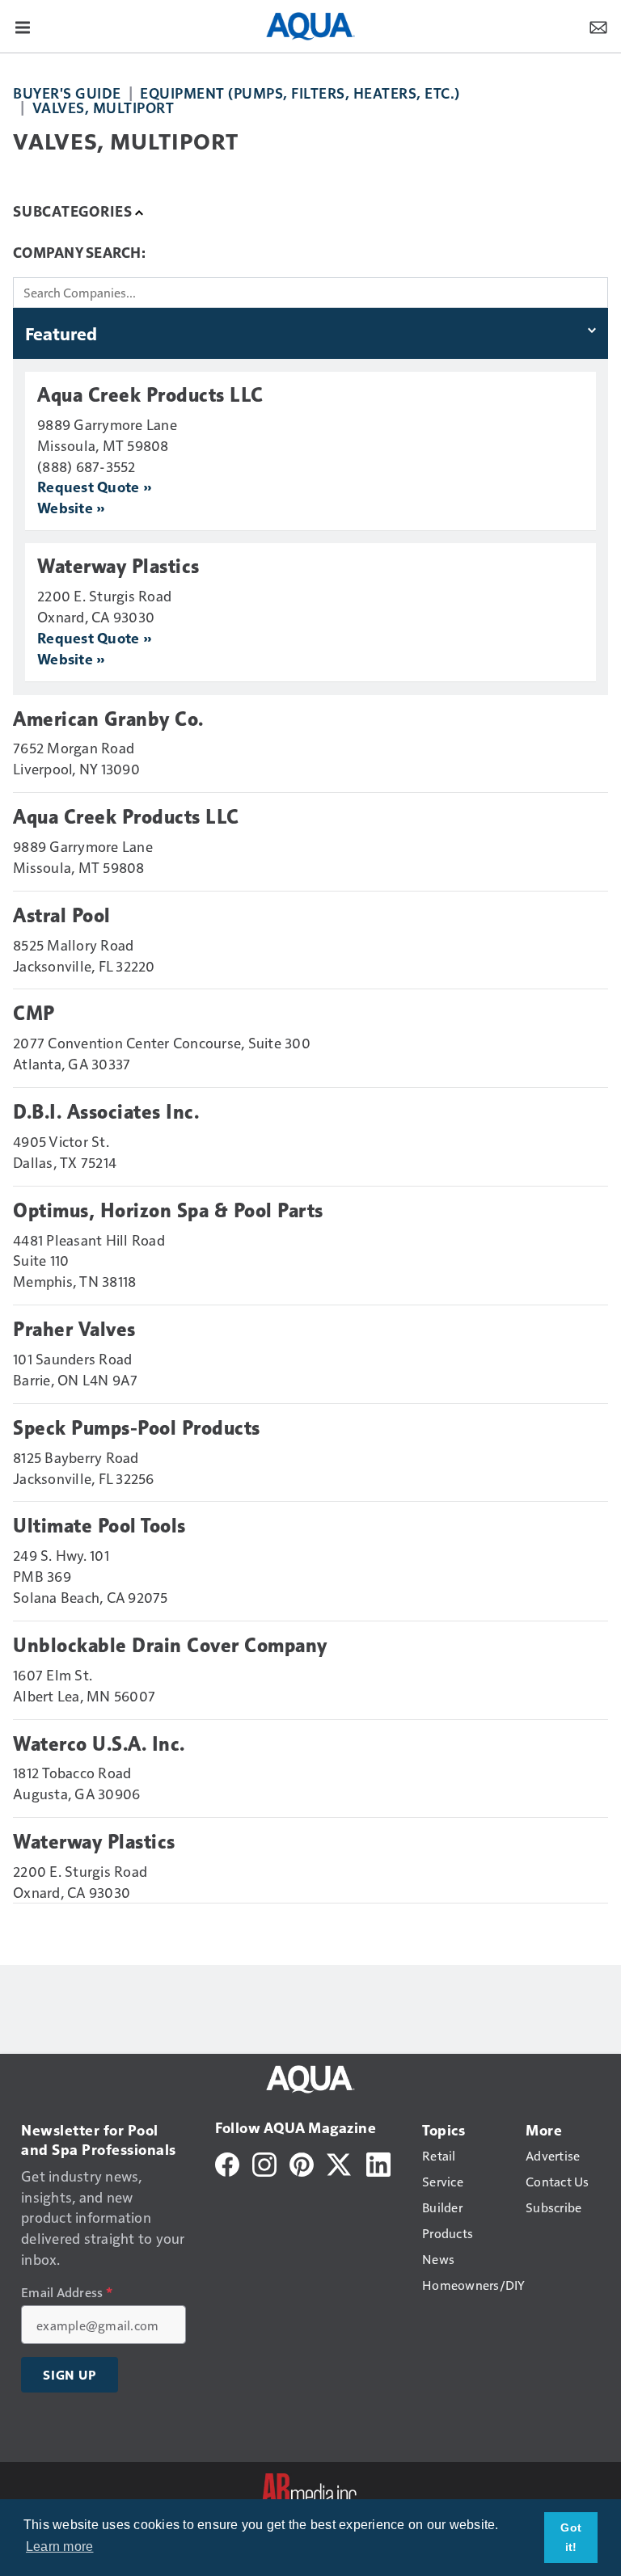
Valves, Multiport (103, 107)
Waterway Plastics (118, 567)
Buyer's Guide (67, 93)
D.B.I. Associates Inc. (106, 1112)
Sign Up (70, 2375)
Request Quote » (94, 486)
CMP (34, 1014)
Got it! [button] (571, 2537)
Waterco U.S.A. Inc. (99, 1744)
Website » (71, 507)
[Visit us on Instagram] (264, 2163)
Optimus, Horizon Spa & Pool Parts (168, 1211)
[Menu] (23, 26)
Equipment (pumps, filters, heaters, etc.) (300, 93)
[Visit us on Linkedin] (378, 2163)
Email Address (67, 2292)
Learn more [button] (60, 2546)
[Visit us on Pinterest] (302, 2163)
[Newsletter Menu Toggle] (598, 26)
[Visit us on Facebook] (227, 2163)
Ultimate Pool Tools (99, 1526)
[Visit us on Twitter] (340, 2163)
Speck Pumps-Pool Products (137, 1428)
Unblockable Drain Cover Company (170, 1646)
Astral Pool (62, 916)
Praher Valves (74, 1330)
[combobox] (310, 293)
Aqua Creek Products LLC (150, 395)
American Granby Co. (108, 719)
